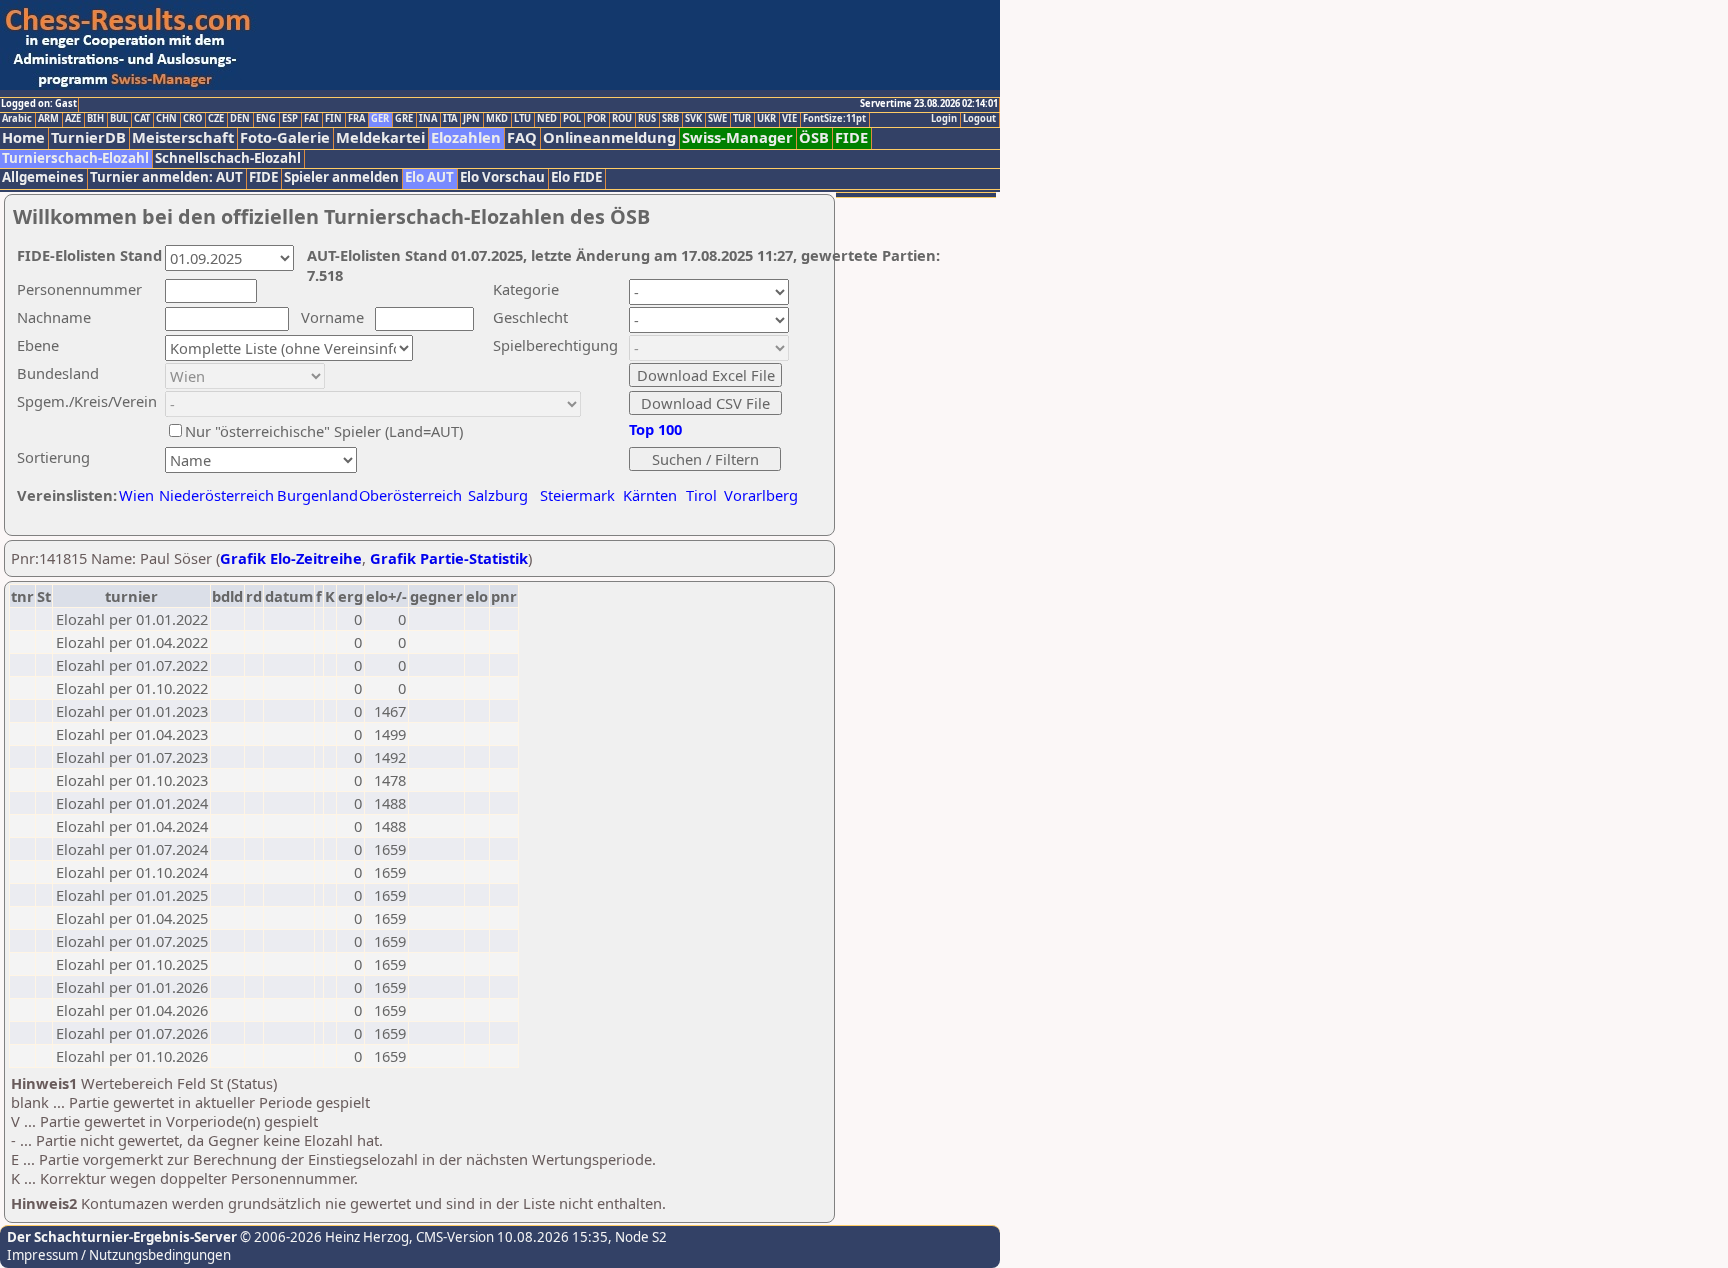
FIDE (851, 137)
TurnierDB (88, 137)
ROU (622, 119)
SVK (693, 119)
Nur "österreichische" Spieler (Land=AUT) (324, 431)
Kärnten (650, 495)
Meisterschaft (183, 137)
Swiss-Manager (737, 137)
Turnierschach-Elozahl (75, 158)
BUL (119, 119)
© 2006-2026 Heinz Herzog (323, 1237)
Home (23, 137)
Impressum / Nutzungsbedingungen (119, 1255)
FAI (311, 119)
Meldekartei (380, 137)
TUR (742, 119)
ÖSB (814, 137)
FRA (356, 119)
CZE (216, 119)
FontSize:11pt (834, 119)
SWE (717, 119)
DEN (240, 119)
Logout (979, 119)
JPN (471, 119)
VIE (789, 119)
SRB (670, 119)
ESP (290, 119)
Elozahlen (466, 137)
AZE (73, 119)
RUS (647, 119)
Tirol (701, 495)
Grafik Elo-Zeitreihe (291, 558)
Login (944, 119)
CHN (166, 119)
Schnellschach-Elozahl (228, 158)
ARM (48, 119)
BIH (95, 119)
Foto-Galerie (285, 137)
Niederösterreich (213, 495)
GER (380, 119)
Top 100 (655, 429)
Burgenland (317, 495)
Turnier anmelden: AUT (166, 177)
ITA (450, 119)
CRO (192, 119)
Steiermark (577, 495)
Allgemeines (43, 177)
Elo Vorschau (502, 177)
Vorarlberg (761, 495)
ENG (266, 119)
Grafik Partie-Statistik (449, 558)
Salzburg (498, 495)
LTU (522, 119)
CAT (142, 119)
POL (572, 119)
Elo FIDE (576, 177)
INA (428, 119)
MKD (497, 119)
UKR (766, 119)
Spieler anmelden (341, 177)
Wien (136, 495)
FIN (333, 119)
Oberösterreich (410, 495)
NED (547, 119)
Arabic (17, 119)
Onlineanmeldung (609, 137)
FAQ (522, 137)
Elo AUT (429, 177)
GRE (404, 119)
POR (596, 119)
